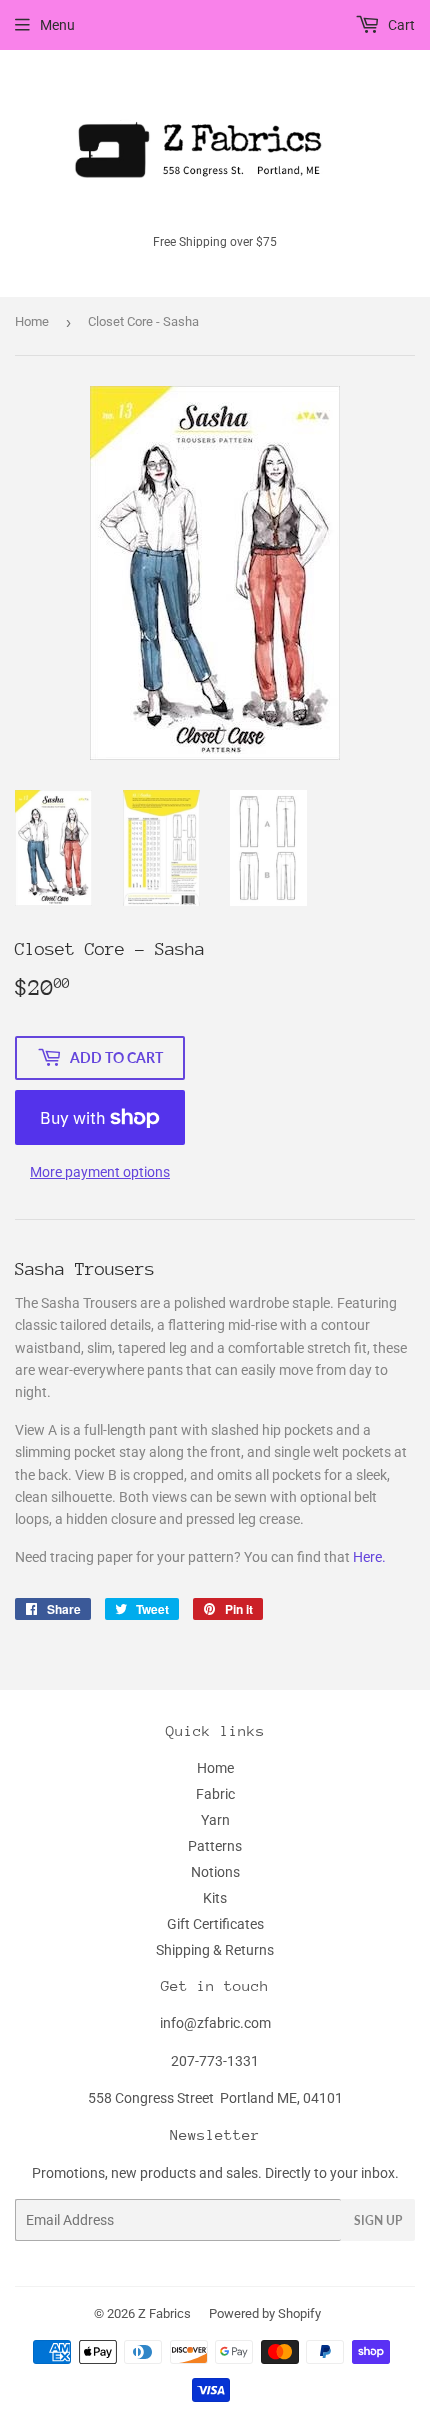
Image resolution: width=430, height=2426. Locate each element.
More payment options (100, 1172)
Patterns (215, 1846)
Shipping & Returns (215, 1950)
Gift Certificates (215, 1924)
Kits (215, 1898)
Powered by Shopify (265, 2313)
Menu (57, 25)
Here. (371, 1557)
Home (32, 321)
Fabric (215, 1794)
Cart (400, 25)
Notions (215, 1872)
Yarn (215, 1820)
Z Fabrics (164, 2313)
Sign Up (378, 2220)
